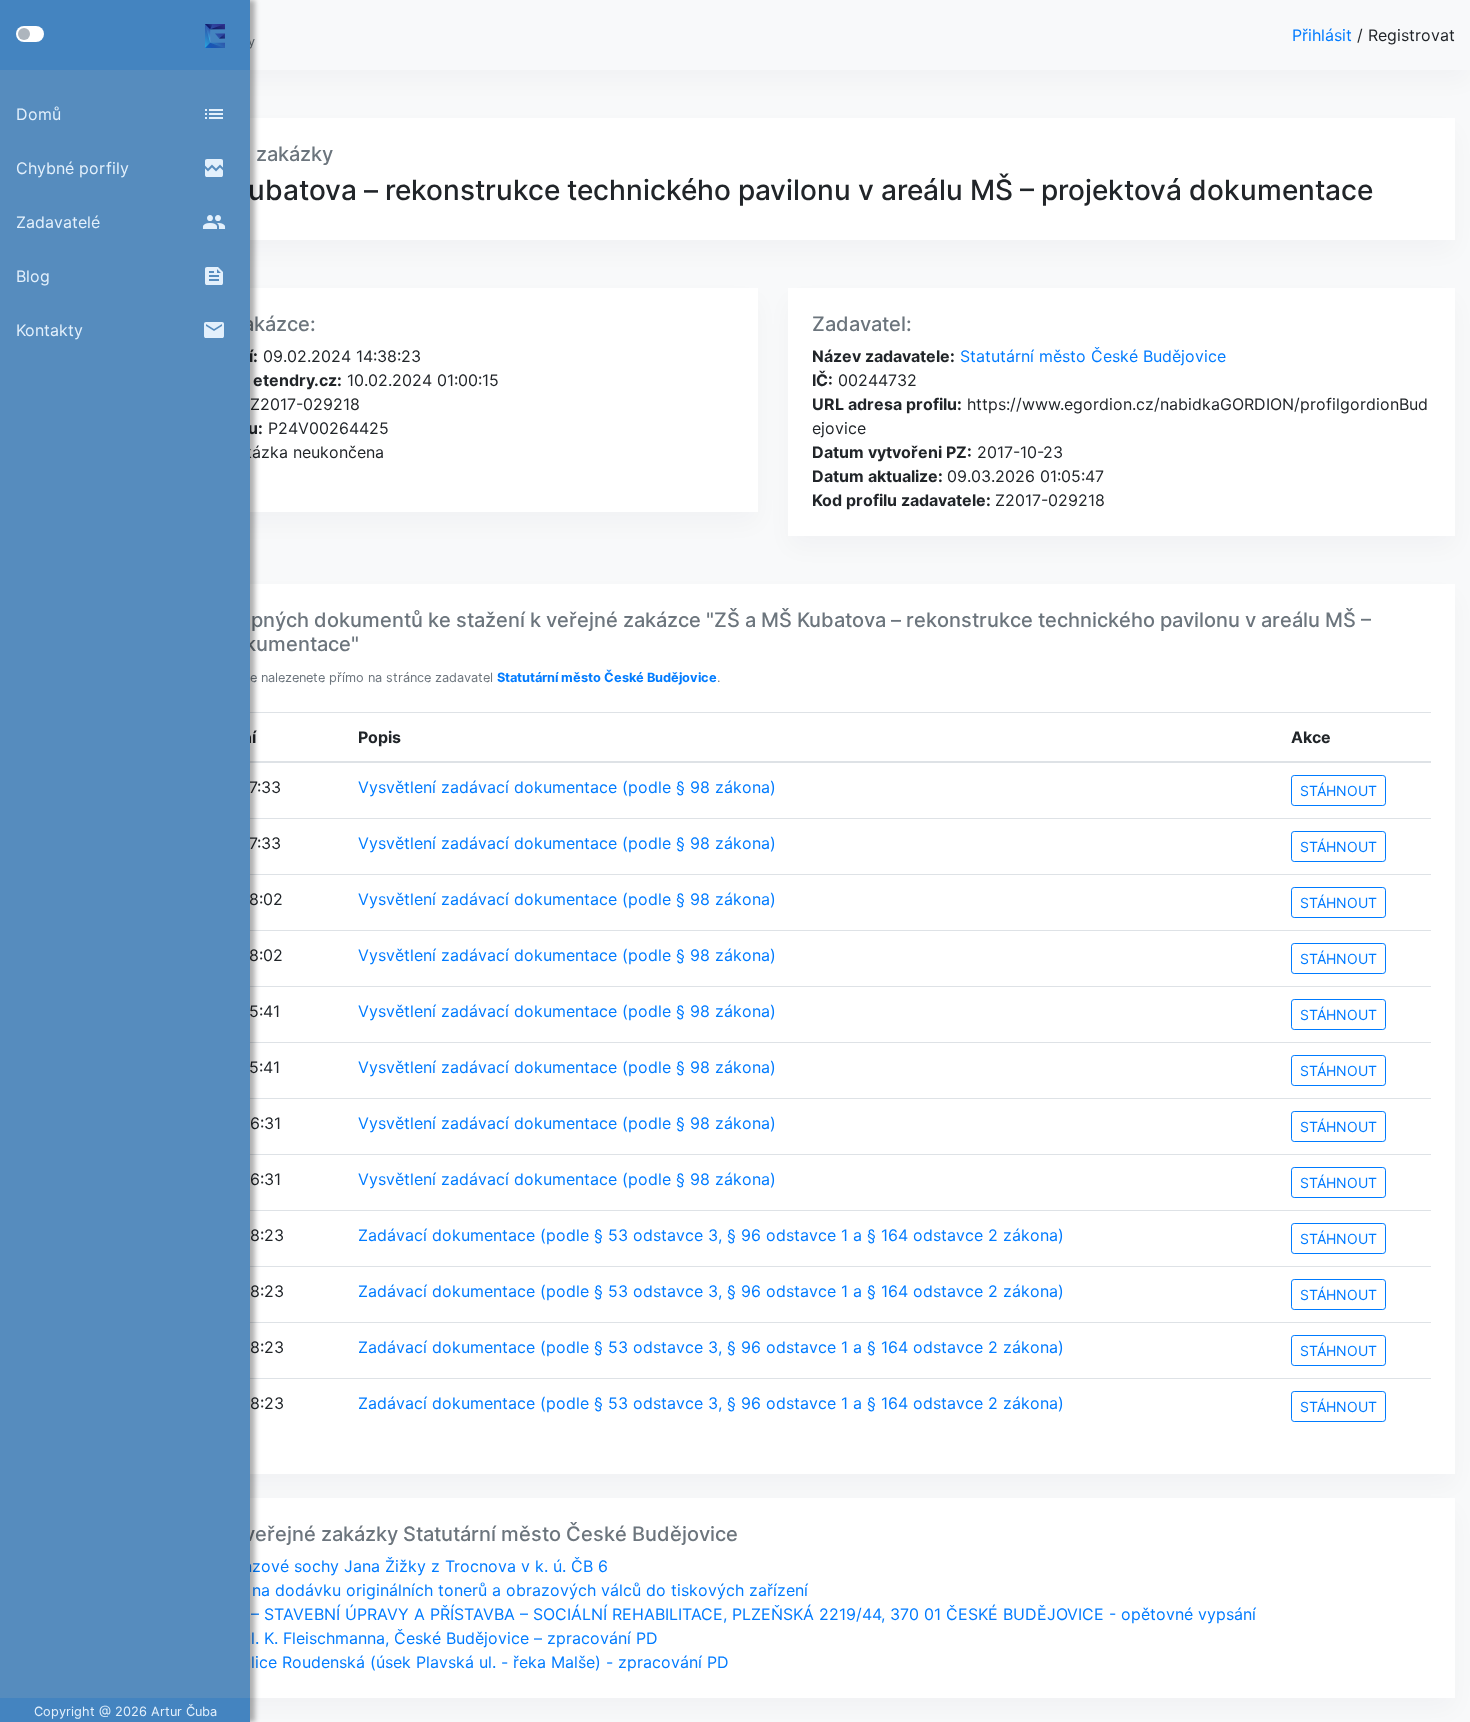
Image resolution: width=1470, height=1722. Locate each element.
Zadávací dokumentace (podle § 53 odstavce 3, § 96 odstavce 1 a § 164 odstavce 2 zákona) (711, 1235)
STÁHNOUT (1338, 790)
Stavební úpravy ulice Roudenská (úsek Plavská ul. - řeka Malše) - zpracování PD (421, 1662)
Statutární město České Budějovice (1090, 356)
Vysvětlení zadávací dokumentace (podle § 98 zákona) (567, 787)
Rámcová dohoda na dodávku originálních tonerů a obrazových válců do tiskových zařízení (461, 1590)
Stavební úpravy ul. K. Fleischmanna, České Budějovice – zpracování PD (386, 1638)
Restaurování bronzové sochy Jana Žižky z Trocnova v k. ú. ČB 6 (361, 1566)
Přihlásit (1324, 35)
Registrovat (1411, 35)
